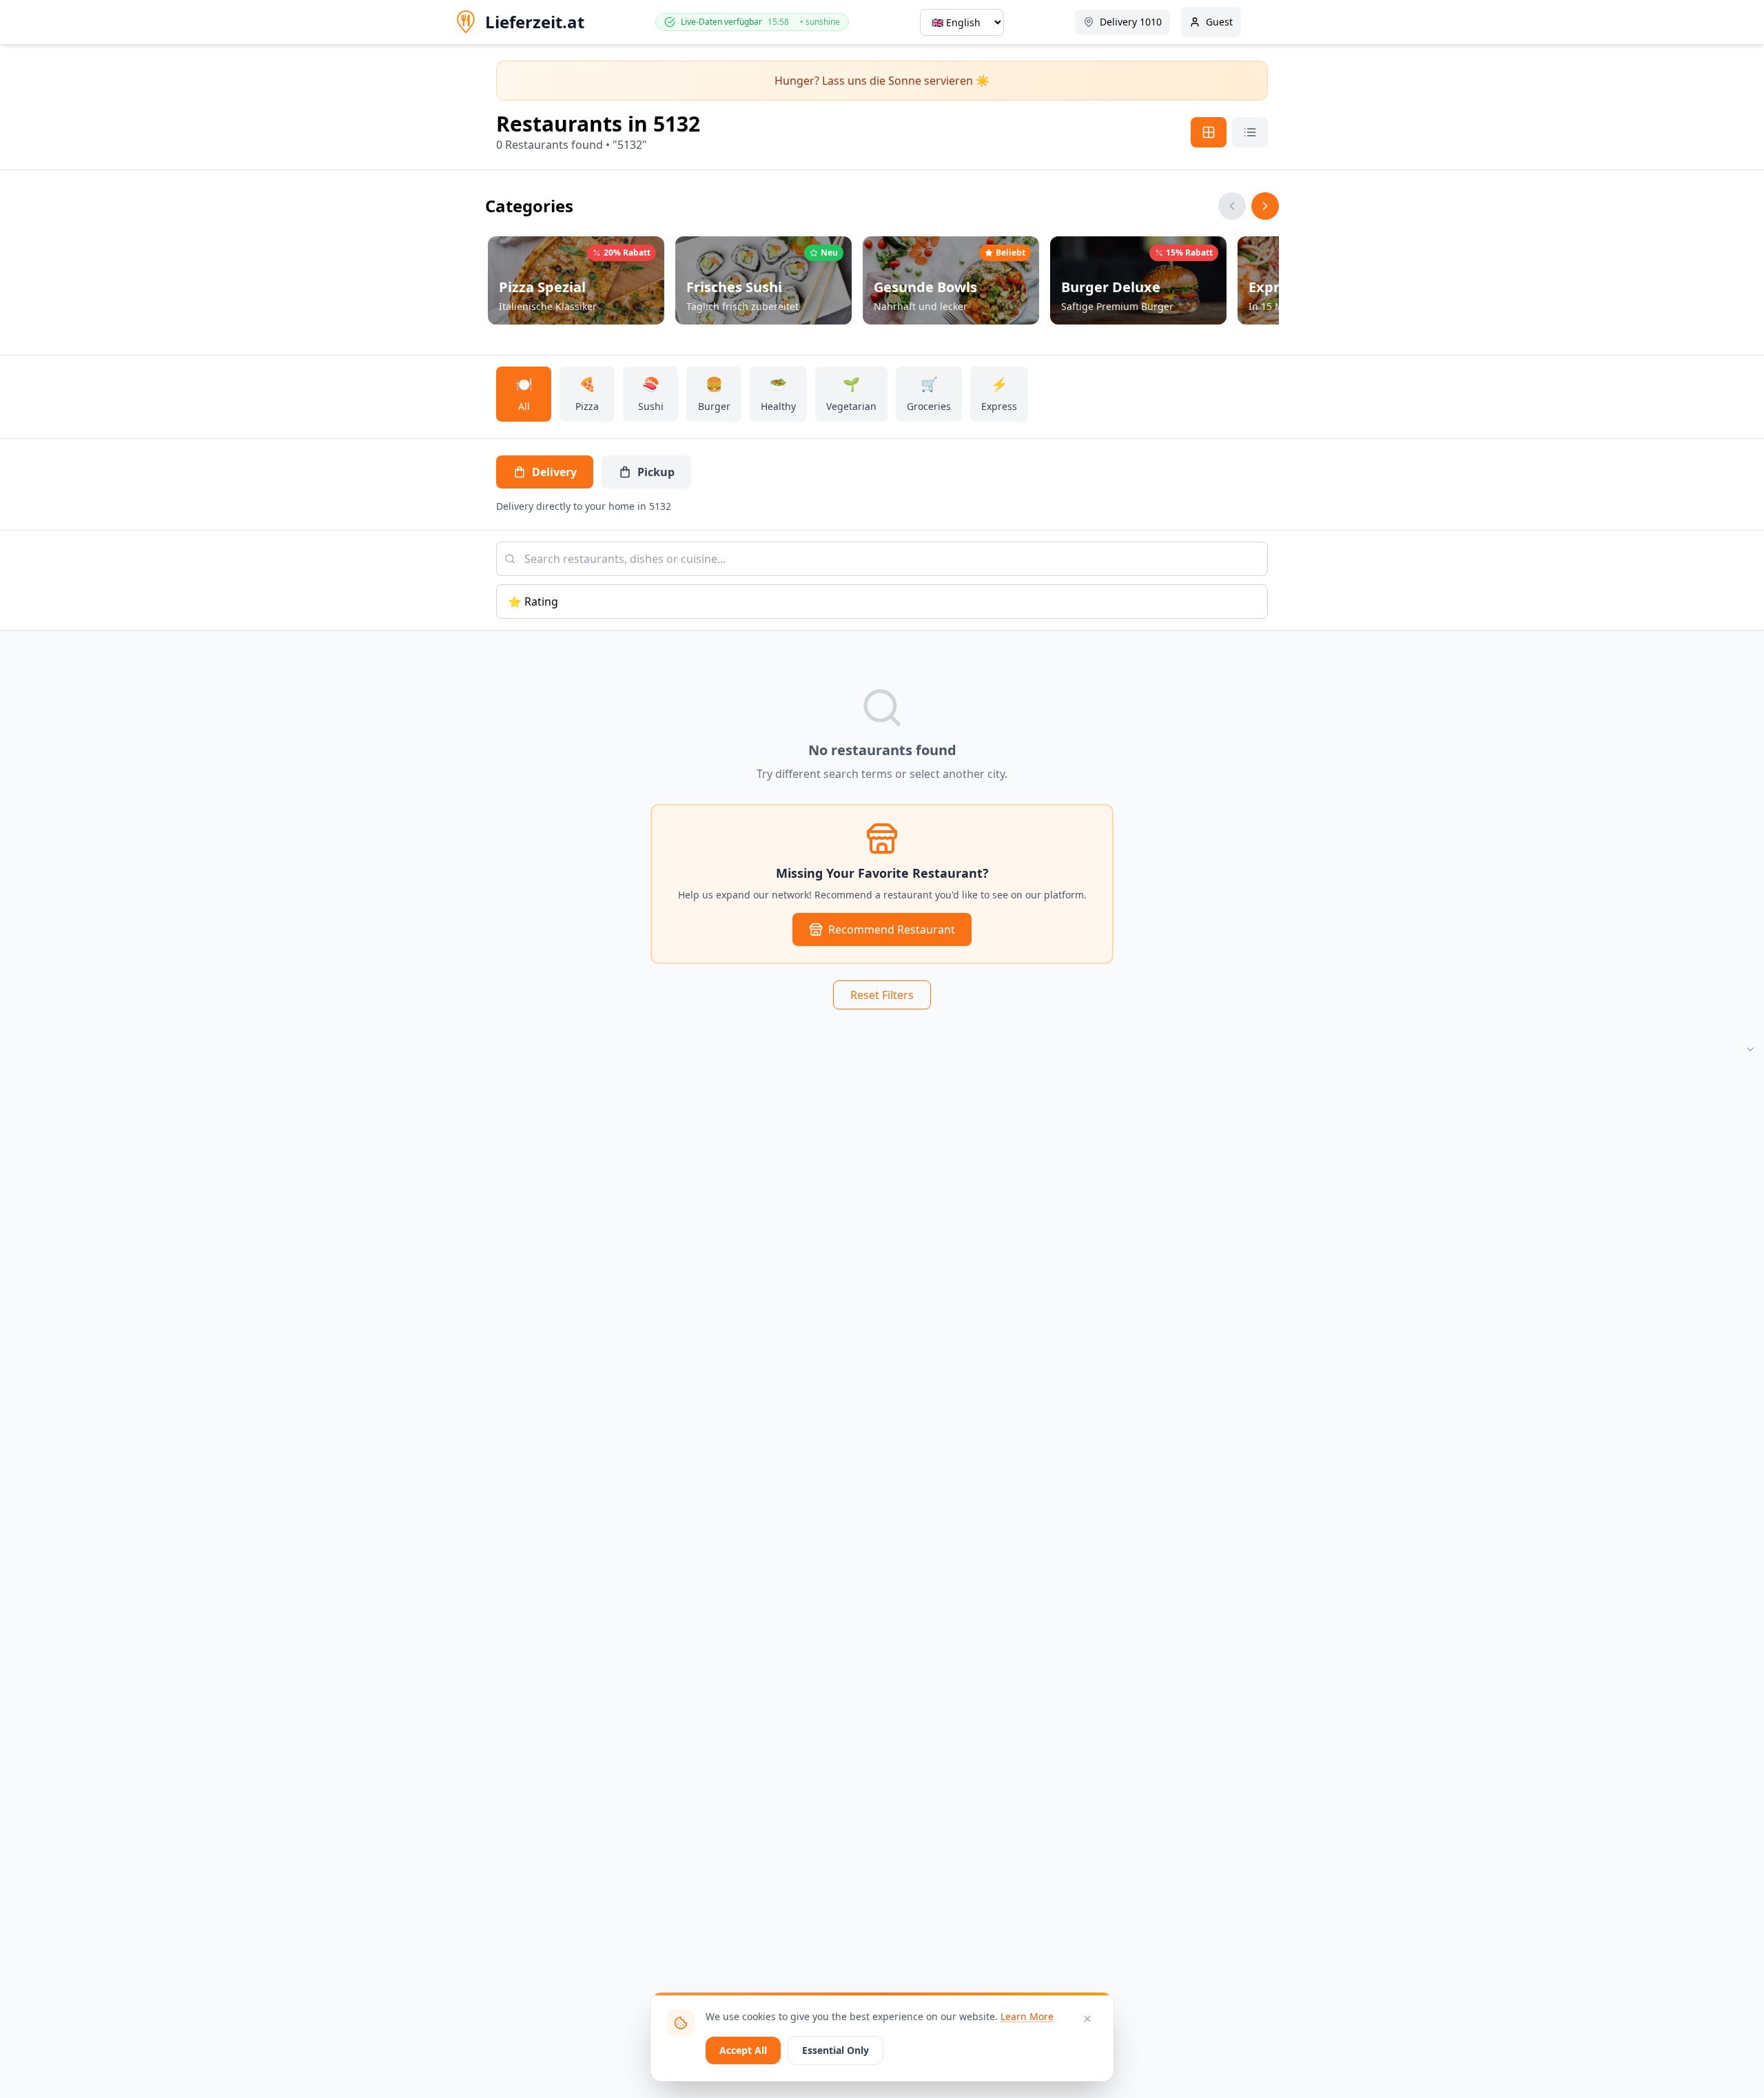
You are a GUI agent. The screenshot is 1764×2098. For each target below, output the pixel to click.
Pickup (656, 472)
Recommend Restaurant (892, 929)
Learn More (1027, 2016)
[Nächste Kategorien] (1265, 206)
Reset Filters (882, 995)
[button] (576, 280)
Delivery (554, 472)
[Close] (1087, 2019)
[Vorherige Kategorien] (1232, 206)
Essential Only (835, 2050)
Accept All (743, 2050)
